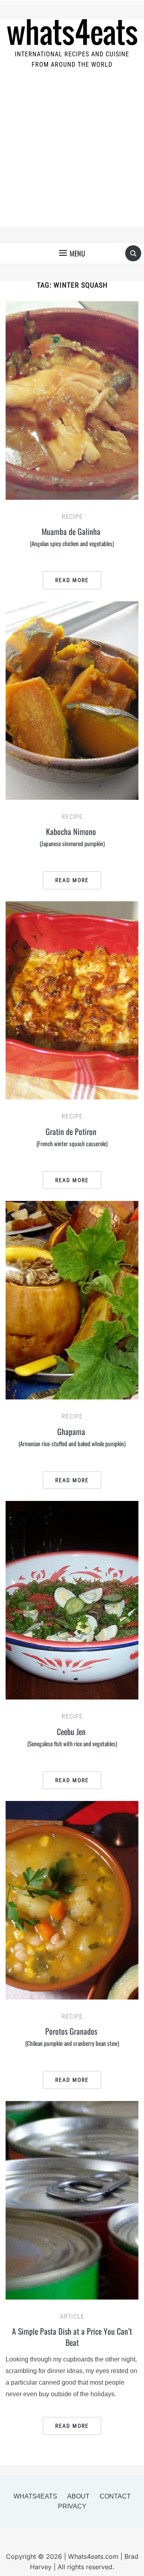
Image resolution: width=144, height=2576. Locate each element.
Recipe (72, 517)
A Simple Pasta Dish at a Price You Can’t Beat (72, 2337)
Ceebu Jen (72, 1737)
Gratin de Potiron (72, 1137)
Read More (72, 580)
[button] (72, 253)
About (78, 2496)
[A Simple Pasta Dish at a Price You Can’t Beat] (72, 2200)
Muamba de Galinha (72, 537)
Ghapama (72, 1437)
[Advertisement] (72, 155)
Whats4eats (35, 2496)
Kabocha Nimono (72, 837)
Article (72, 2317)
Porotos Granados (72, 2036)
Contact (115, 2496)
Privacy (72, 2506)
